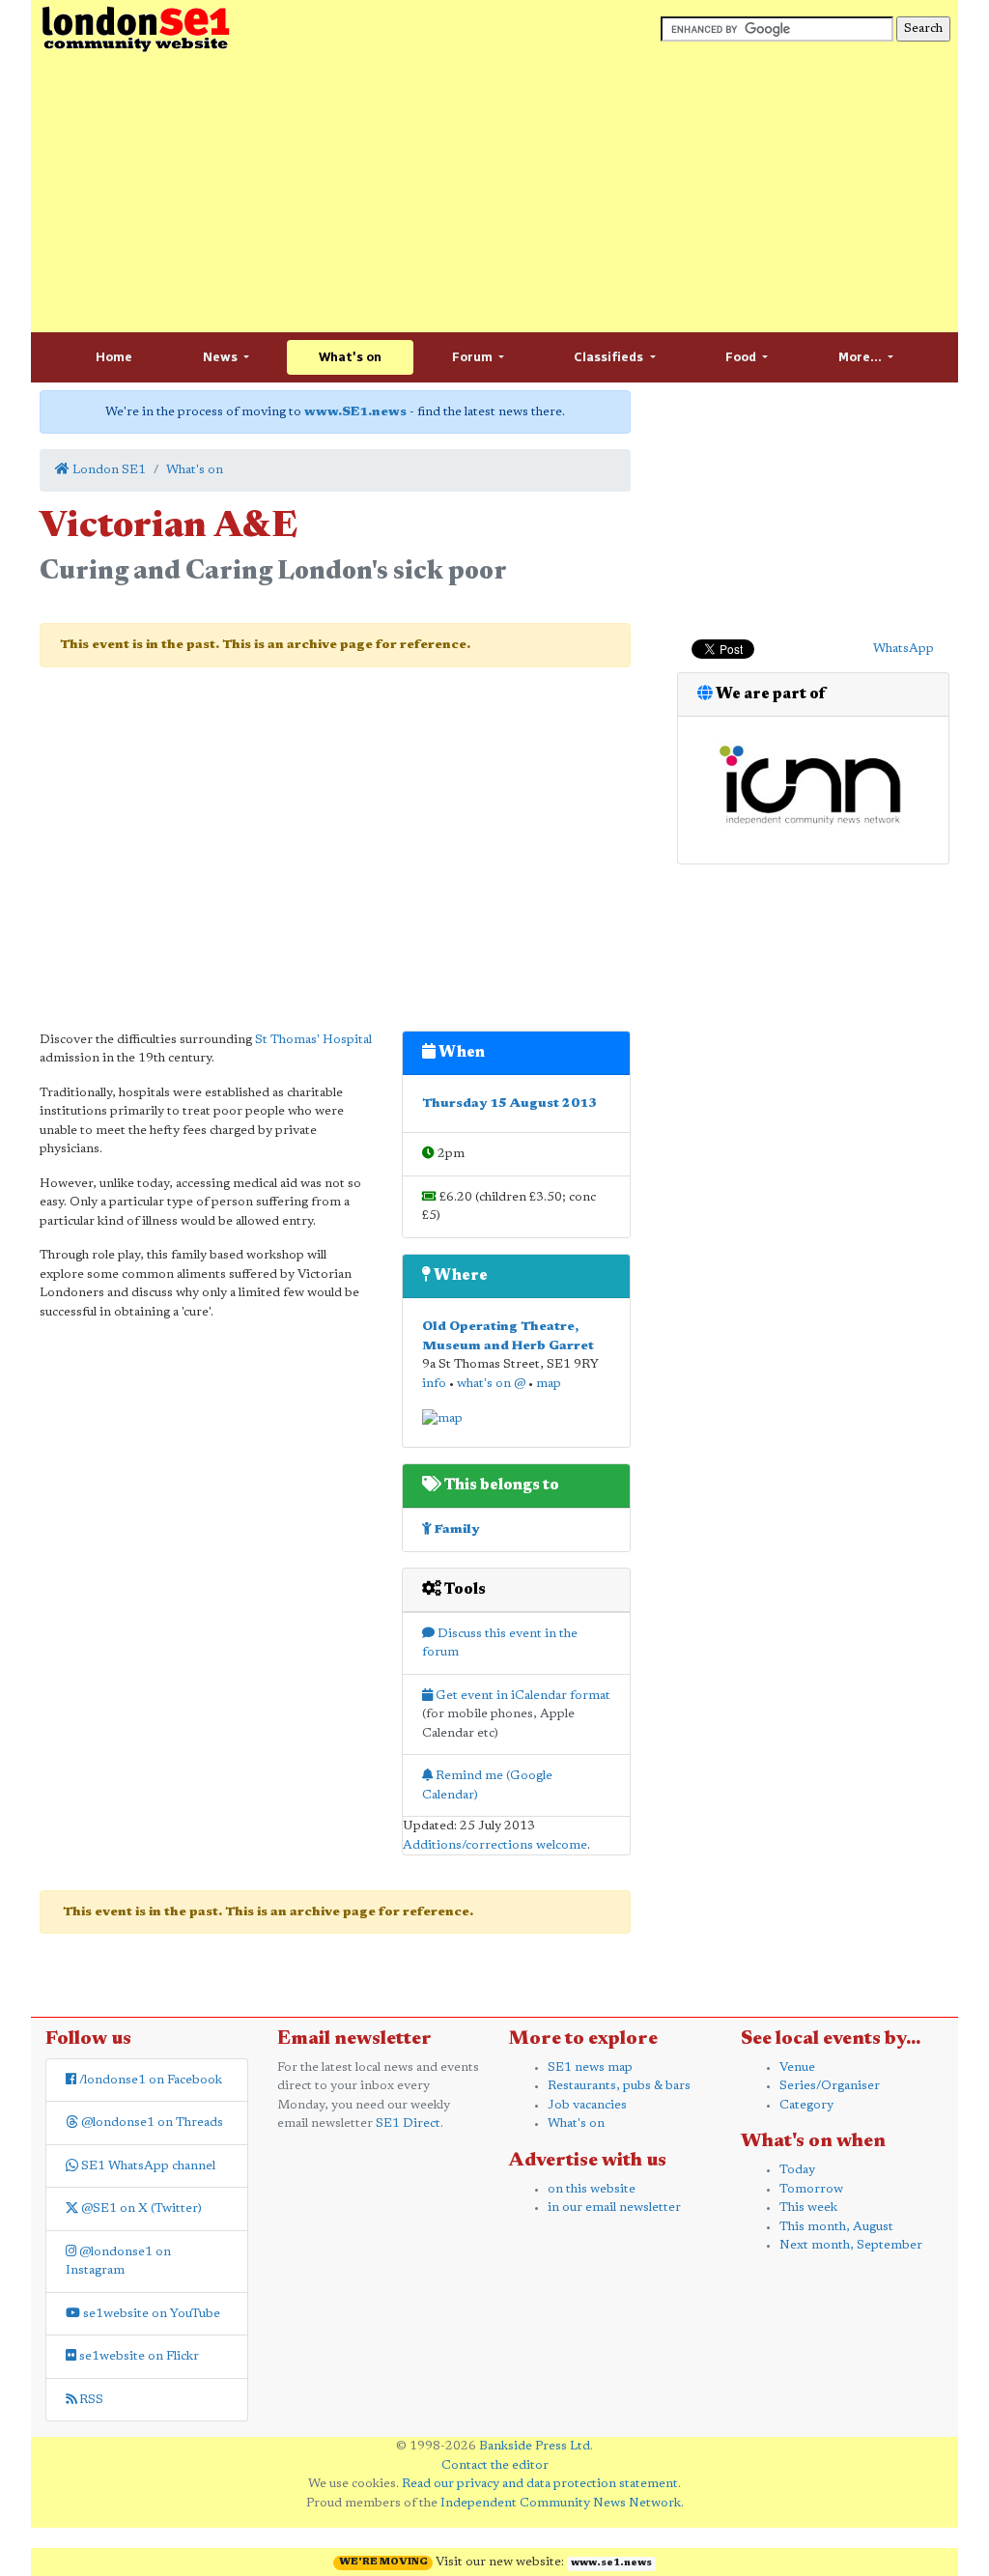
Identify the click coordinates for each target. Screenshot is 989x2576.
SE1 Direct (408, 2123)
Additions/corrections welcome (495, 1845)
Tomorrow (811, 2189)
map (549, 1384)
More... (862, 357)
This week (808, 2208)
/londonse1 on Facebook (149, 2080)
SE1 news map (590, 2067)
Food (742, 357)
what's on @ (491, 1384)
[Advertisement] (494, 193)
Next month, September (851, 2245)
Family (455, 1529)
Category (806, 2105)
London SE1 (108, 470)
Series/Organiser (830, 2086)
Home (114, 357)
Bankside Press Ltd (535, 2446)
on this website (592, 2189)
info (434, 1384)
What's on (350, 357)
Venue (797, 2067)
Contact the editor (495, 2465)
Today (797, 2170)
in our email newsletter (614, 2208)
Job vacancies (587, 2105)
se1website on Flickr (138, 2356)
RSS (90, 2400)
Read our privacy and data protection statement (540, 2484)
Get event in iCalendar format (522, 1696)
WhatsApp (904, 649)
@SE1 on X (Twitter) (140, 2208)
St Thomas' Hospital (313, 1040)
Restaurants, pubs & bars (619, 2086)
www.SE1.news (355, 412)
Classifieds (610, 357)
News (222, 357)
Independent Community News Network (561, 2503)
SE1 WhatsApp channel (147, 2166)
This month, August (836, 2227)
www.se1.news (611, 2563)
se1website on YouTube (150, 2314)
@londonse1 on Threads (151, 2123)
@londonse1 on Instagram (118, 2262)
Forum (474, 357)
